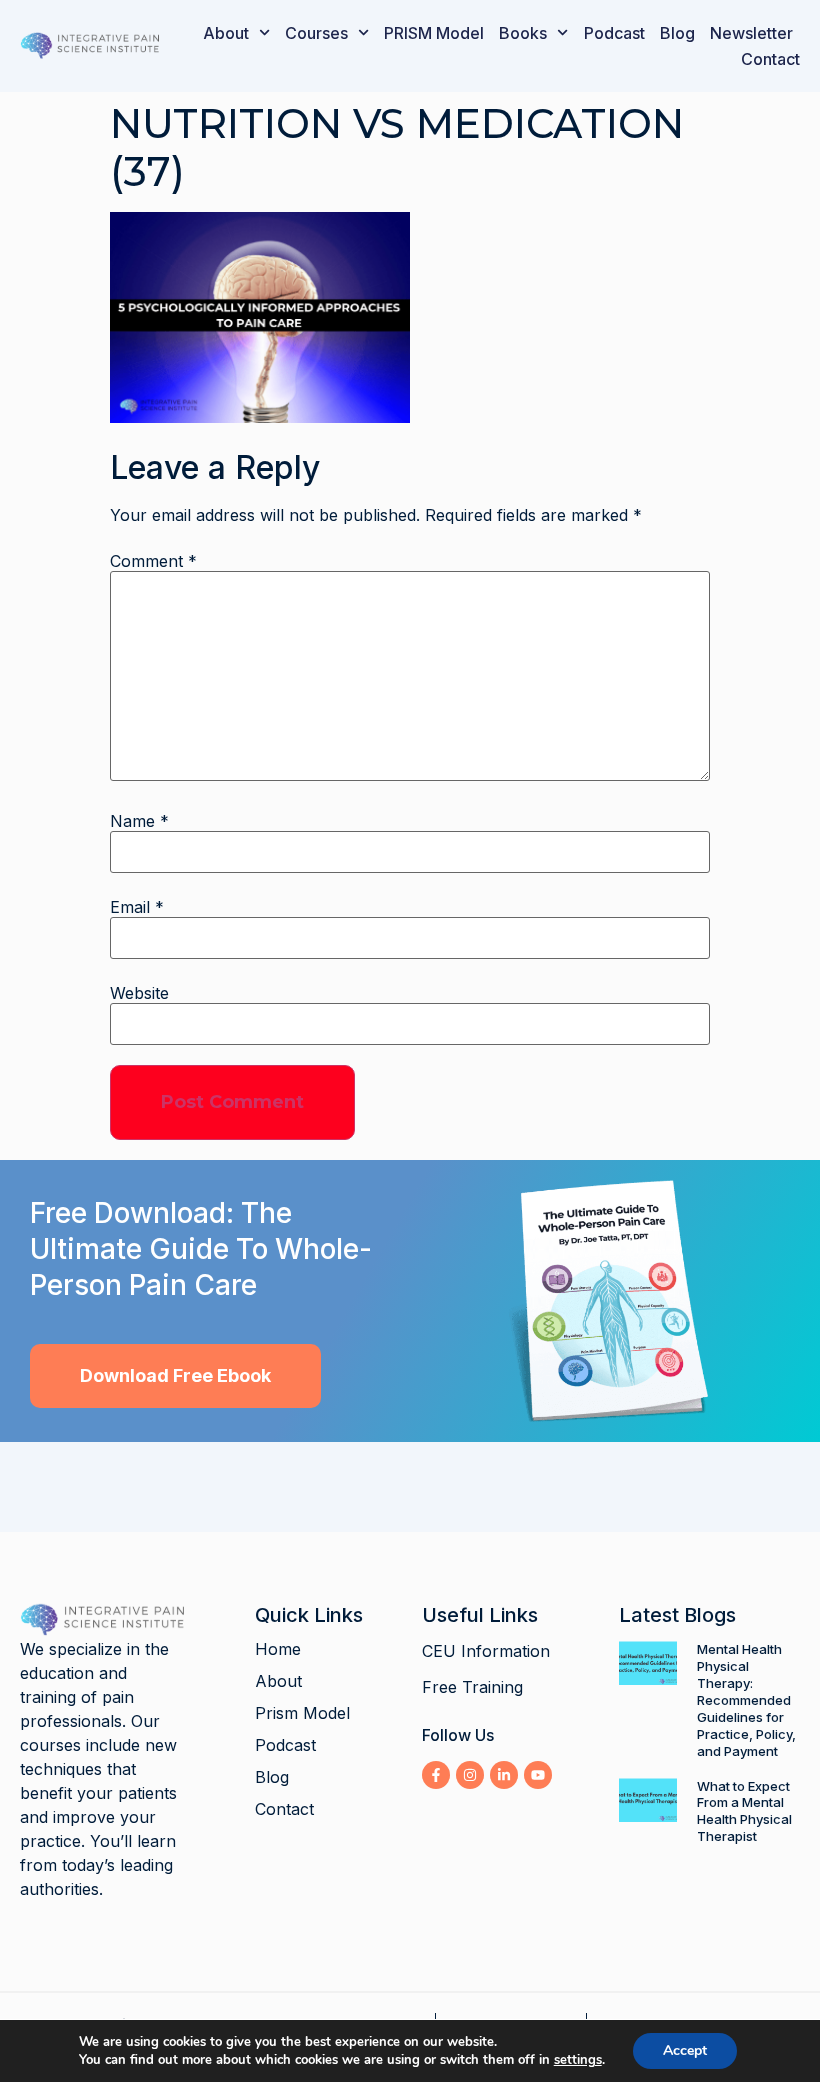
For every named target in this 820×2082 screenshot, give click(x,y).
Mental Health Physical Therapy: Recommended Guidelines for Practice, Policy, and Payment (746, 1699)
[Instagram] (470, 1775)
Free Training (472, 1687)
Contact (770, 59)
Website (139, 993)
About (226, 33)
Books (523, 33)
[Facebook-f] (436, 1775)
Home (278, 1649)
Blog (677, 33)
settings (578, 2060)
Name (139, 821)
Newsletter (751, 33)
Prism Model (302, 1713)
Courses (316, 33)
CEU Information (486, 1651)
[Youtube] (538, 1775)
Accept (685, 2050)
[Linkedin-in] (504, 1775)
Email (137, 907)
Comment (153, 561)
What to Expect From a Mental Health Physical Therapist (744, 1811)
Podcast (614, 33)
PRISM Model (434, 33)
